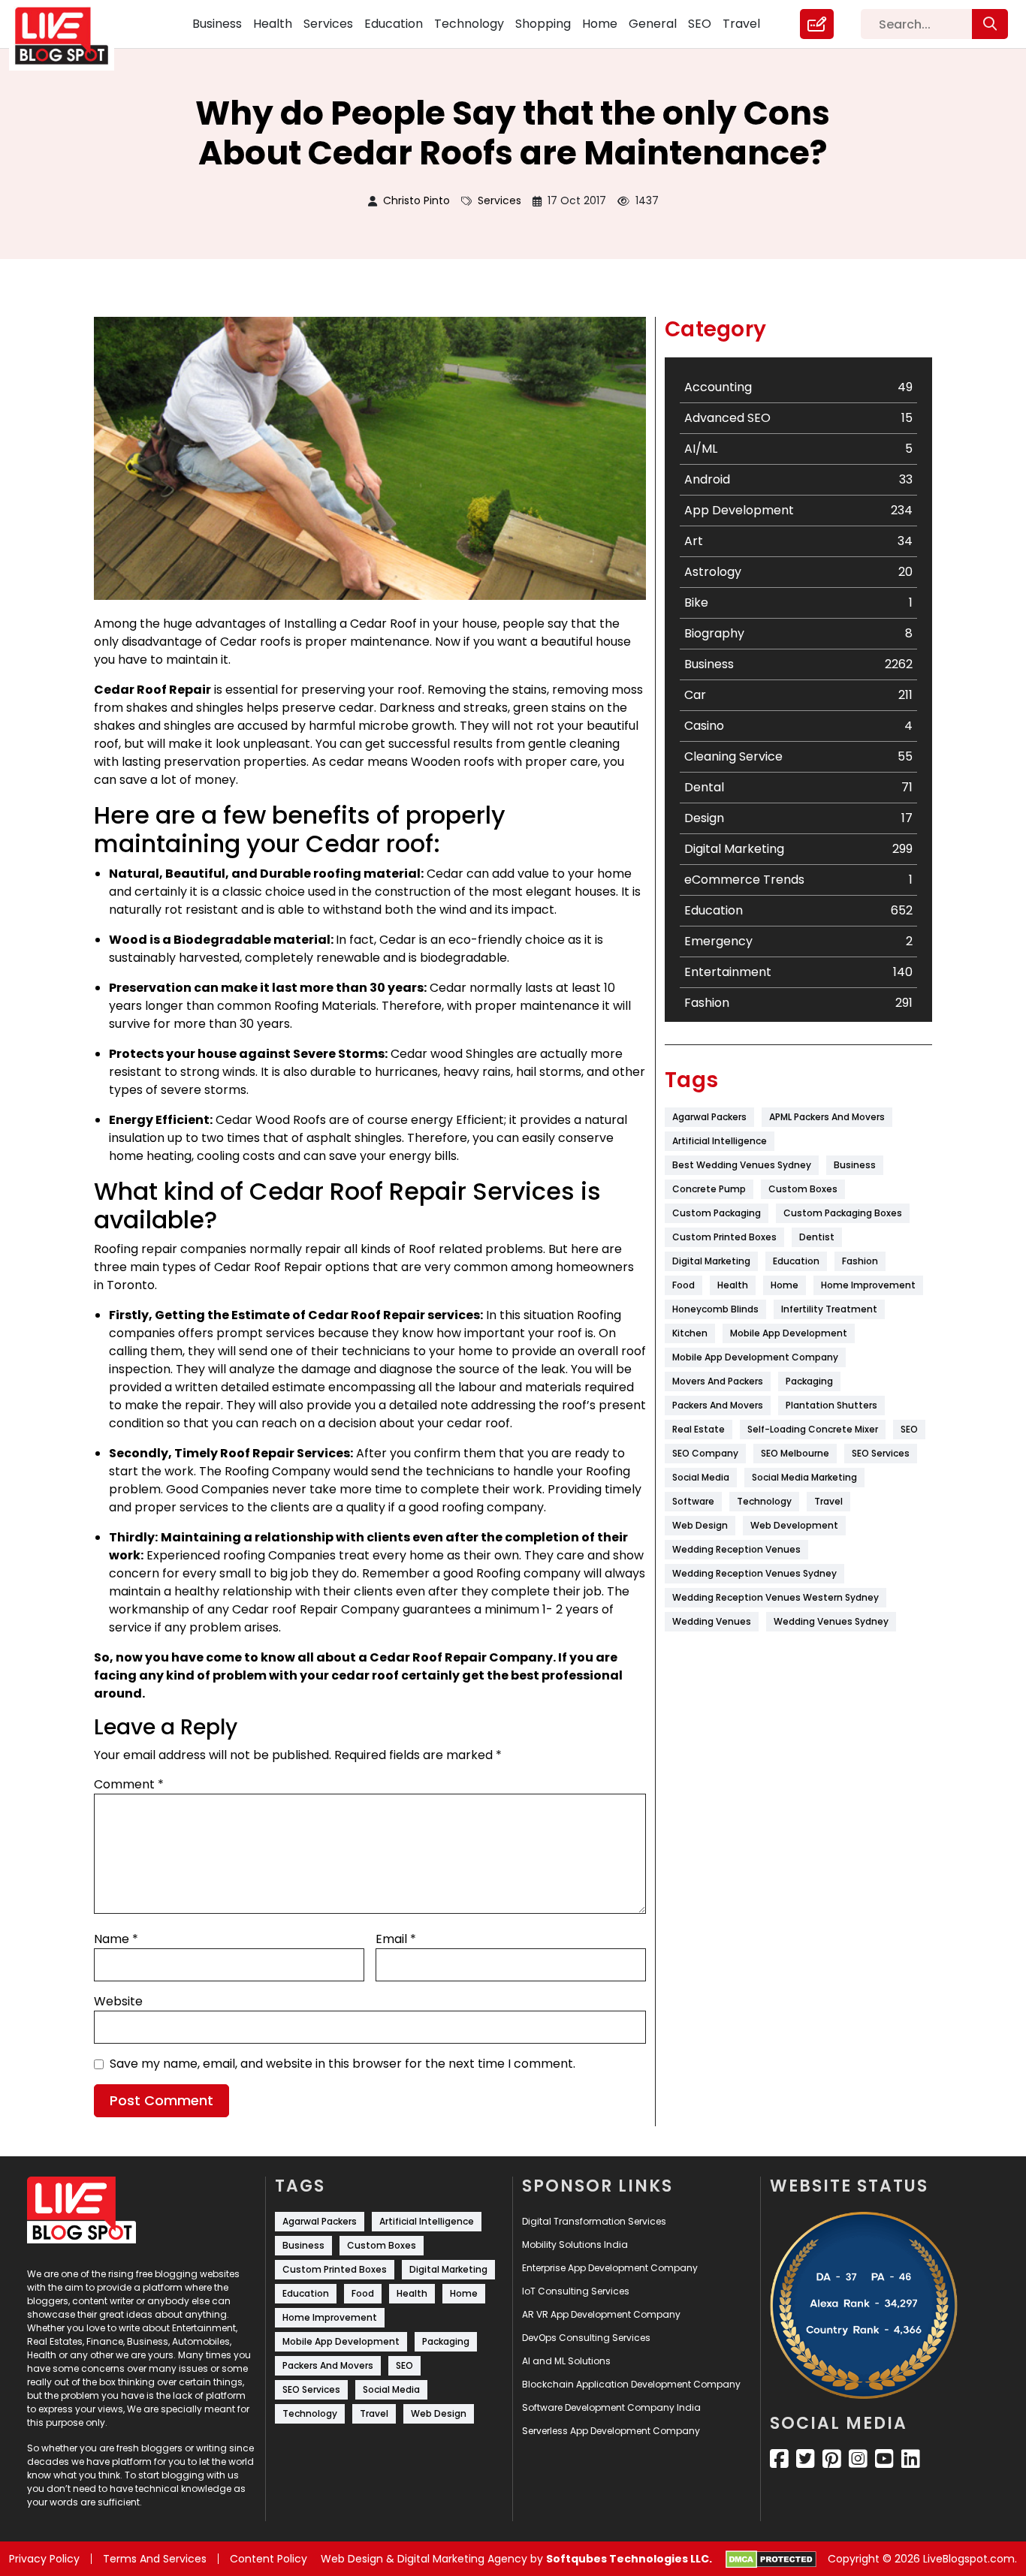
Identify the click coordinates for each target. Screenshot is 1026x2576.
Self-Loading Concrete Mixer (813, 1429)
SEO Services (881, 1453)
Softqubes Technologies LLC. (629, 2559)
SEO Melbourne (795, 1453)
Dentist (817, 1237)
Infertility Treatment (829, 1309)
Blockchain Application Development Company (631, 2384)
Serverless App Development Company (611, 2431)
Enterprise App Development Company (610, 2268)
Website (118, 2001)
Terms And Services (155, 2559)
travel (828, 1501)
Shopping (543, 24)
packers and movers (718, 1405)
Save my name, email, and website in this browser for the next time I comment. (343, 2064)
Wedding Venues (712, 1621)
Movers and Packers (718, 1381)
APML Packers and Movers (827, 1117)
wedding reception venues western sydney (776, 1597)
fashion (860, 1261)
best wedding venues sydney (742, 1165)
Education (394, 24)
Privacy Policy (44, 2559)
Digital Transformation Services (594, 2221)
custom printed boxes (724, 1237)
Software (693, 1501)
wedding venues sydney (831, 1621)
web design (700, 1525)
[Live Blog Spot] (71, 36)
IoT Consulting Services (576, 2291)
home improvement (868, 1285)
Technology (469, 24)
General (653, 24)
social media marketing (804, 1477)
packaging (809, 1381)
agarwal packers (709, 1117)
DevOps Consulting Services (586, 2338)
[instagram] (858, 2459)
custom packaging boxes (843, 1213)
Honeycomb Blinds (715, 1309)
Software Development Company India (611, 2407)
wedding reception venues (736, 1549)
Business (217, 24)
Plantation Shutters (831, 1405)
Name (116, 1939)
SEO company (705, 1453)
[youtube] (884, 2459)
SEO (700, 24)
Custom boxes (803, 1189)
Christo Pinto (416, 200)
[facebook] (779, 2459)
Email (396, 1939)
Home (600, 24)
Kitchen (690, 1333)
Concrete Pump (709, 1189)
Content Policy (269, 2559)
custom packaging (717, 1213)
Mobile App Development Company (755, 1357)
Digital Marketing (711, 1261)
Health (273, 24)
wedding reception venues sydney (754, 1573)
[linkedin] (911, 2459)
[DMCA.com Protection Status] (771, 2559)
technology (764, 1501)
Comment (129, 1784)
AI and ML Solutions (566, 2361)
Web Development (794, 1525)
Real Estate (699, 1429)
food (683, 1285)
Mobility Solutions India (575, 2245)
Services (328, 24)
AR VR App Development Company (601, 2314)
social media (701, 1477)
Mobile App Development (789, 1333)
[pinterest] (832, 2459)
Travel (741, 24)
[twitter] (806, 2459)
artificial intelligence (720, 1141)
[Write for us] (817, 24)
